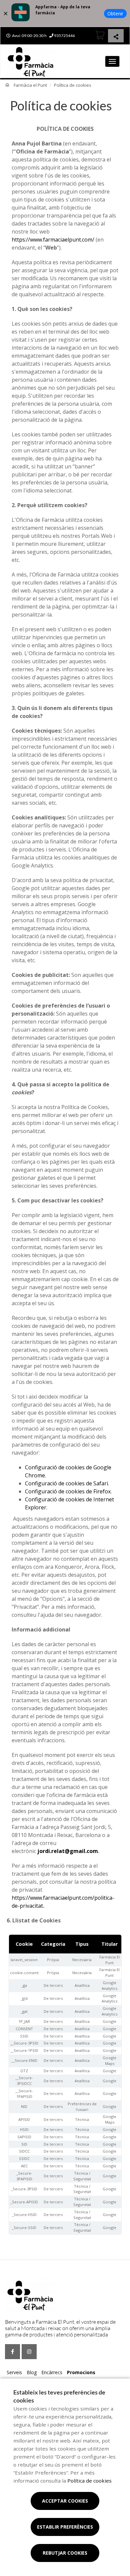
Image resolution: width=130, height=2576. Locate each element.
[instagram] (29, 2352)
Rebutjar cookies (65, 2553)
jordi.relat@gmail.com (68, 1851)
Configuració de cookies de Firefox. (68, 1491)
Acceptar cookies (65, 2501)
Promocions (81, 2372)
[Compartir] (116, 37)
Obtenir (115, 14)
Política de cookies (89, 2481)
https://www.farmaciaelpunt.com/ (53, 240)
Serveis (14, 2372)
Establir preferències (65, 2527)
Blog (32, 2372)
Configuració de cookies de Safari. (67, 1483)
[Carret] (100, 35)
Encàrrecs (52, 2372)
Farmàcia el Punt (30, 85)
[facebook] (12, 2352)
